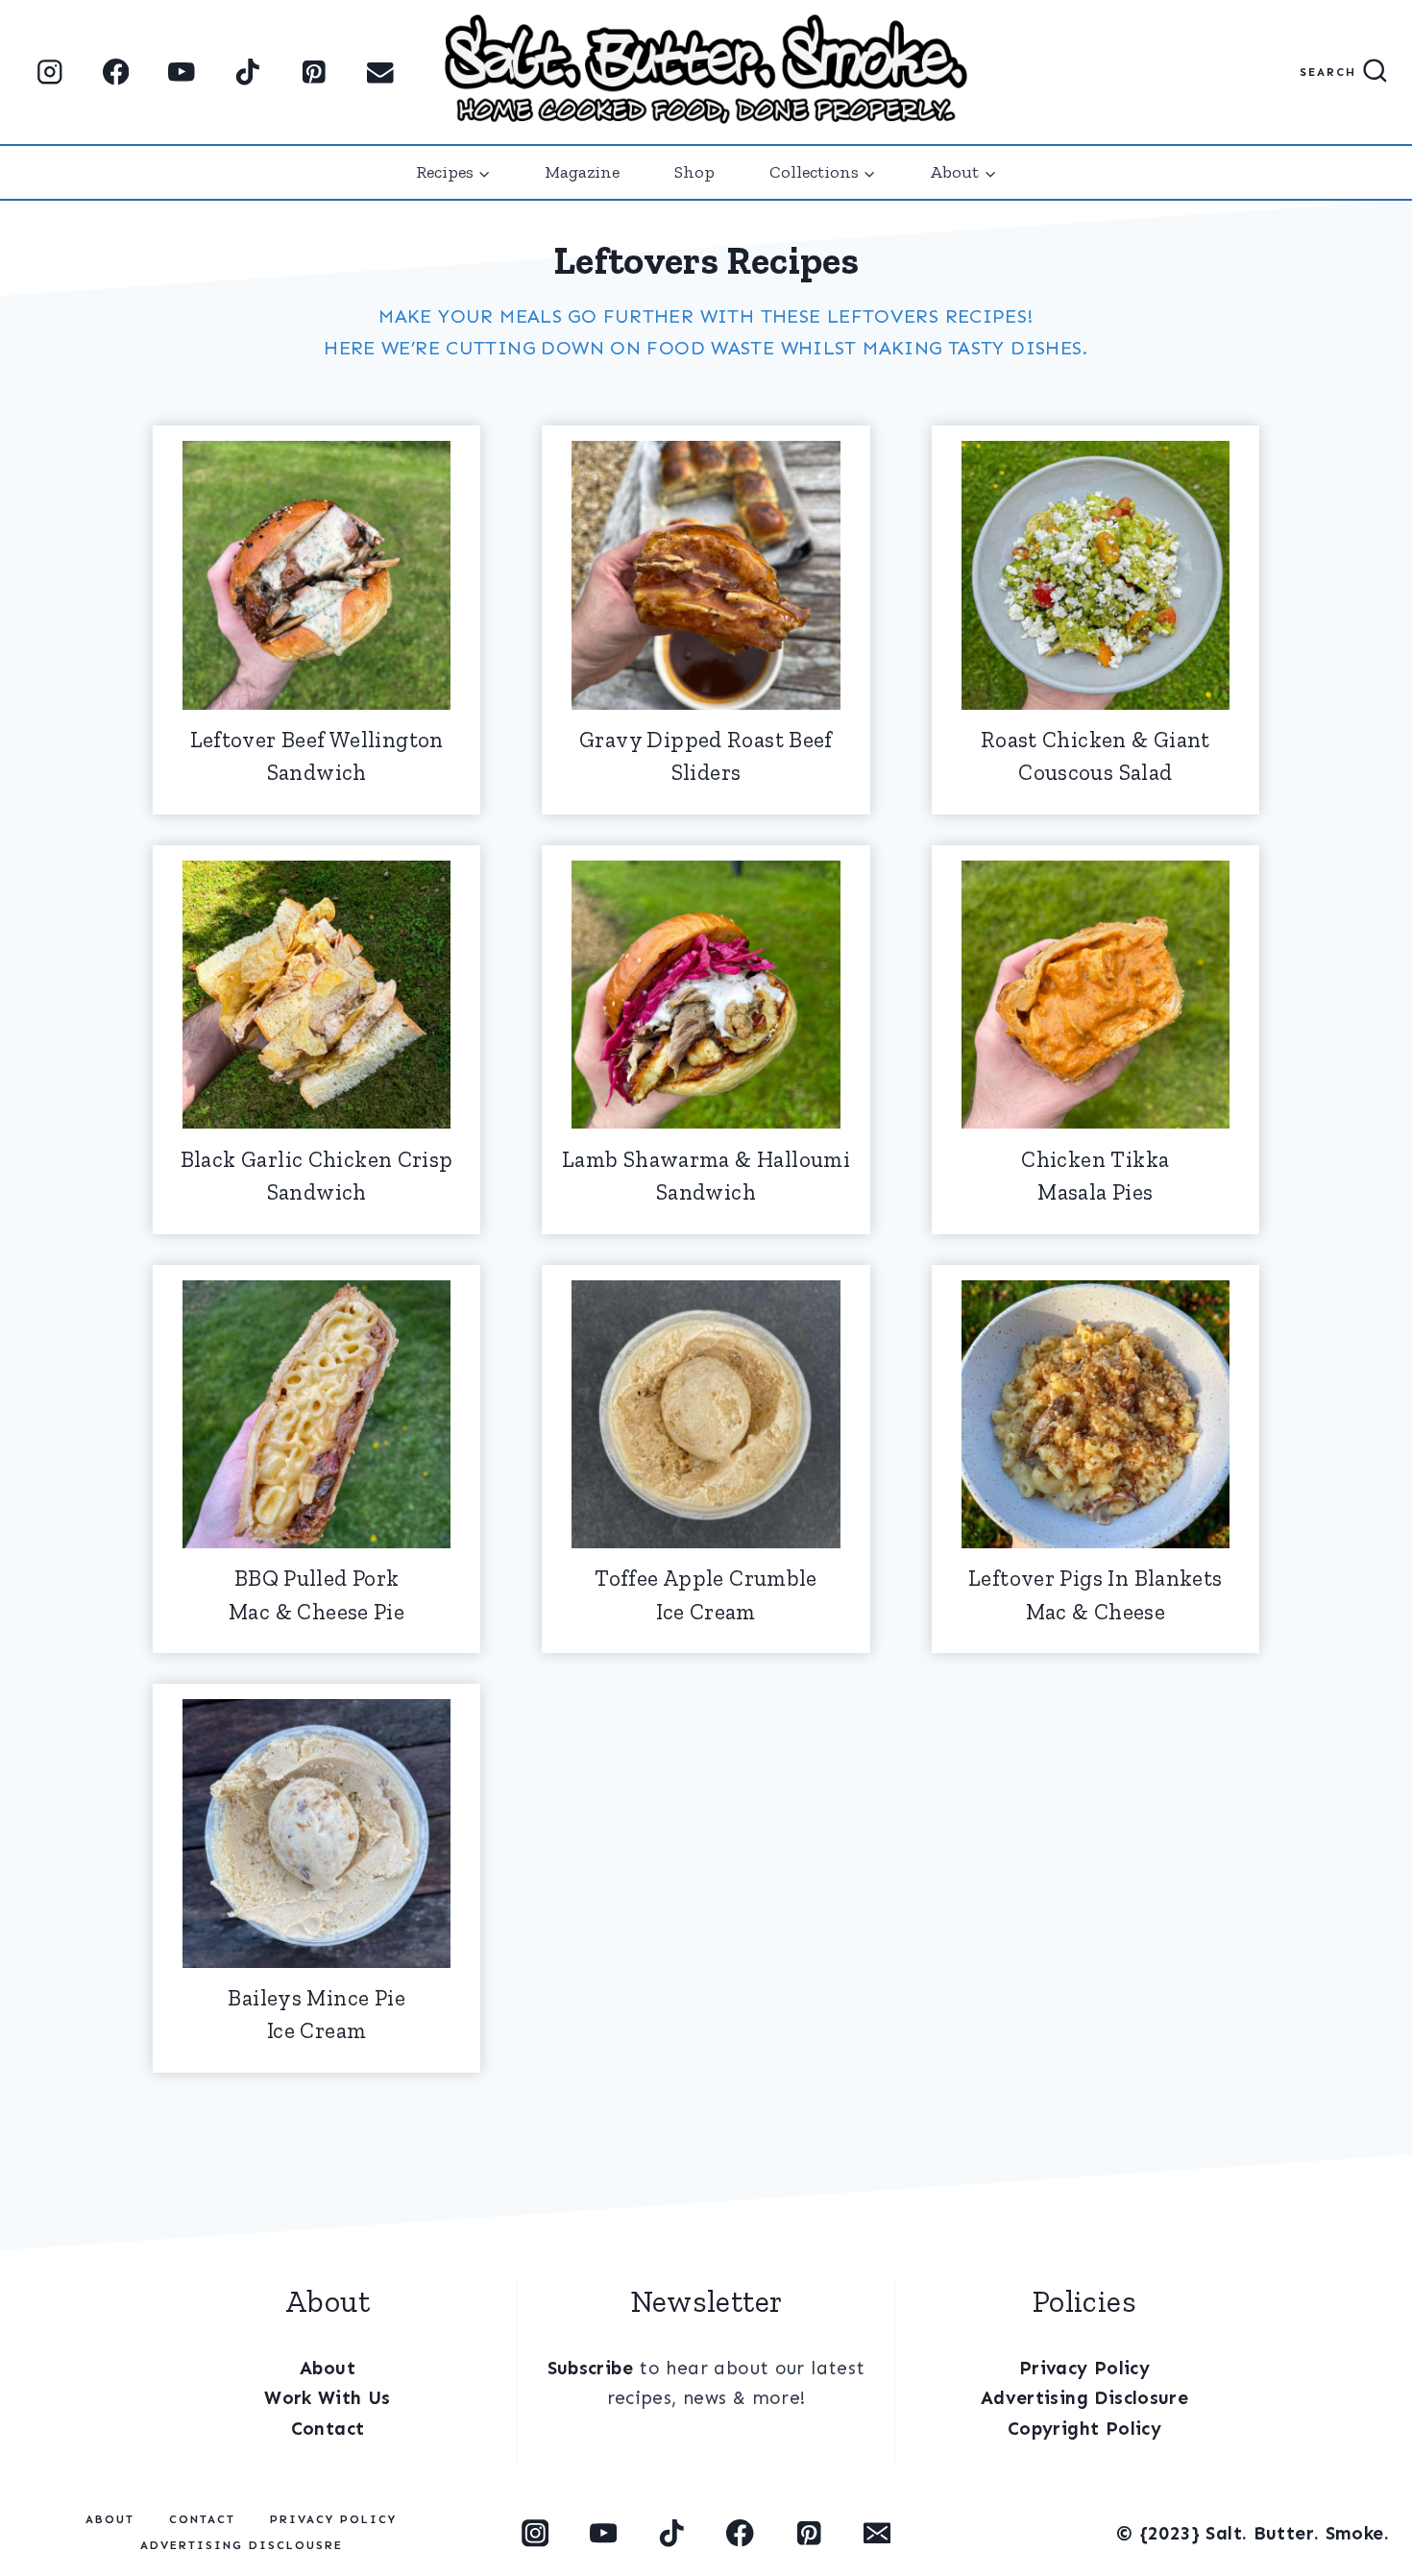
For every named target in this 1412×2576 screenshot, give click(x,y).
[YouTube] (182, 73)
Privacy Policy (1084, 2368)
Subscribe (590, 2368)
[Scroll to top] (41, 2491)
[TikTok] (248, 73)
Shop (694, 172)
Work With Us (328, 2398)
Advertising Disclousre (242, 2545)
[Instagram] (49, 73)
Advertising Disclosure (1084, 2398)
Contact (328, 2429)
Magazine (582, 172)
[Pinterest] (314, 73)
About (328, 2368)
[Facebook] (116, 73)
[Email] (380, 73)
